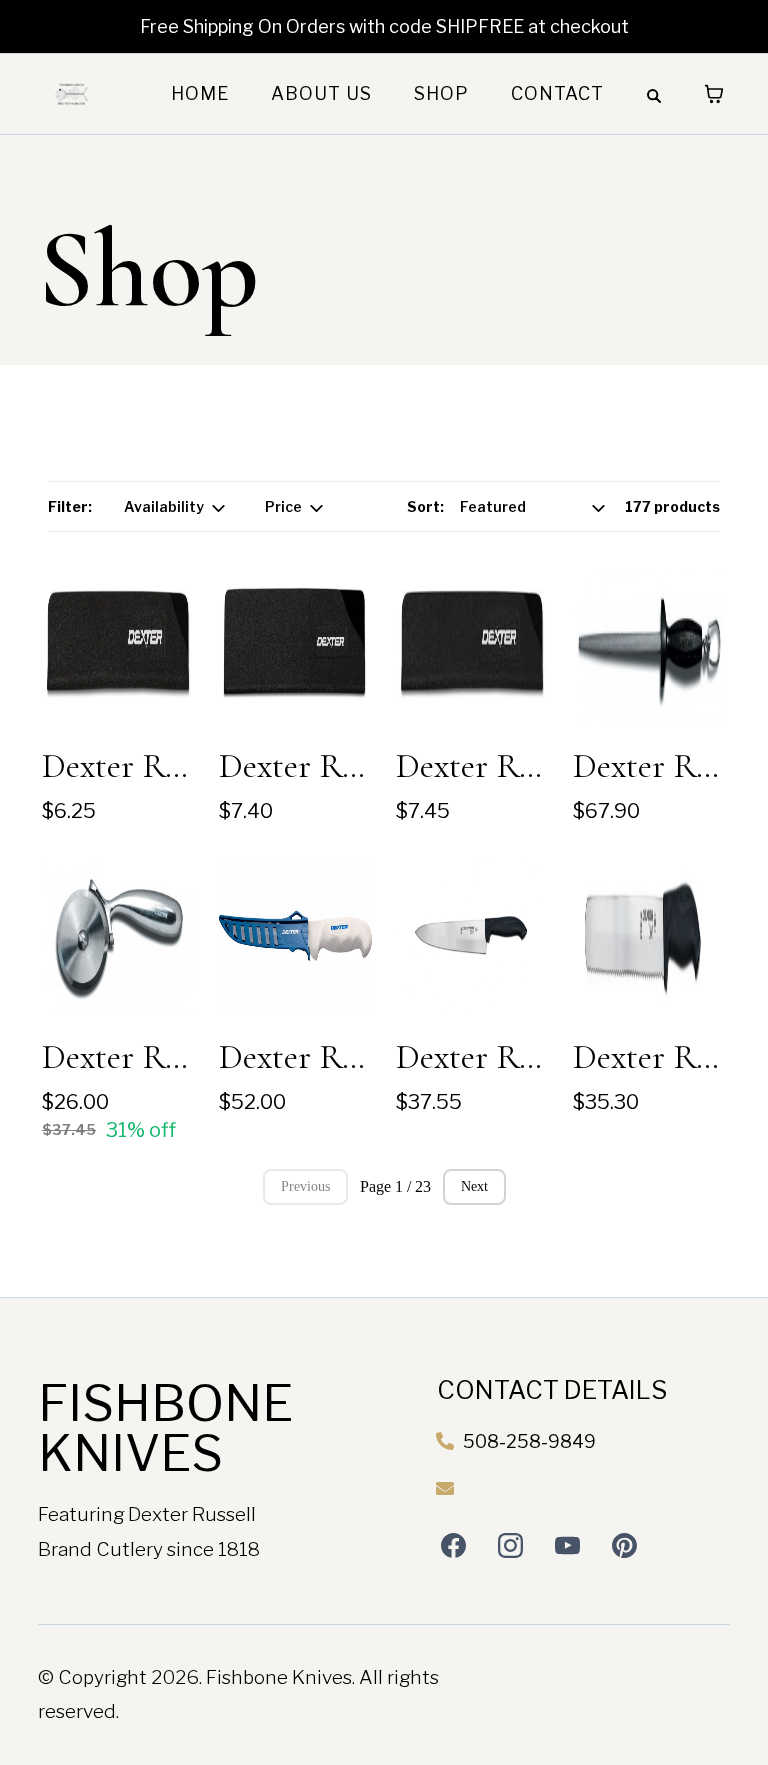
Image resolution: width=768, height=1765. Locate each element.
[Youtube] (567, 1545)
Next (474, 1186)
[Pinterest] (624, 1545)
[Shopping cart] (714, 94)
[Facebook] (453, 1545)
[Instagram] (510, 1545)
